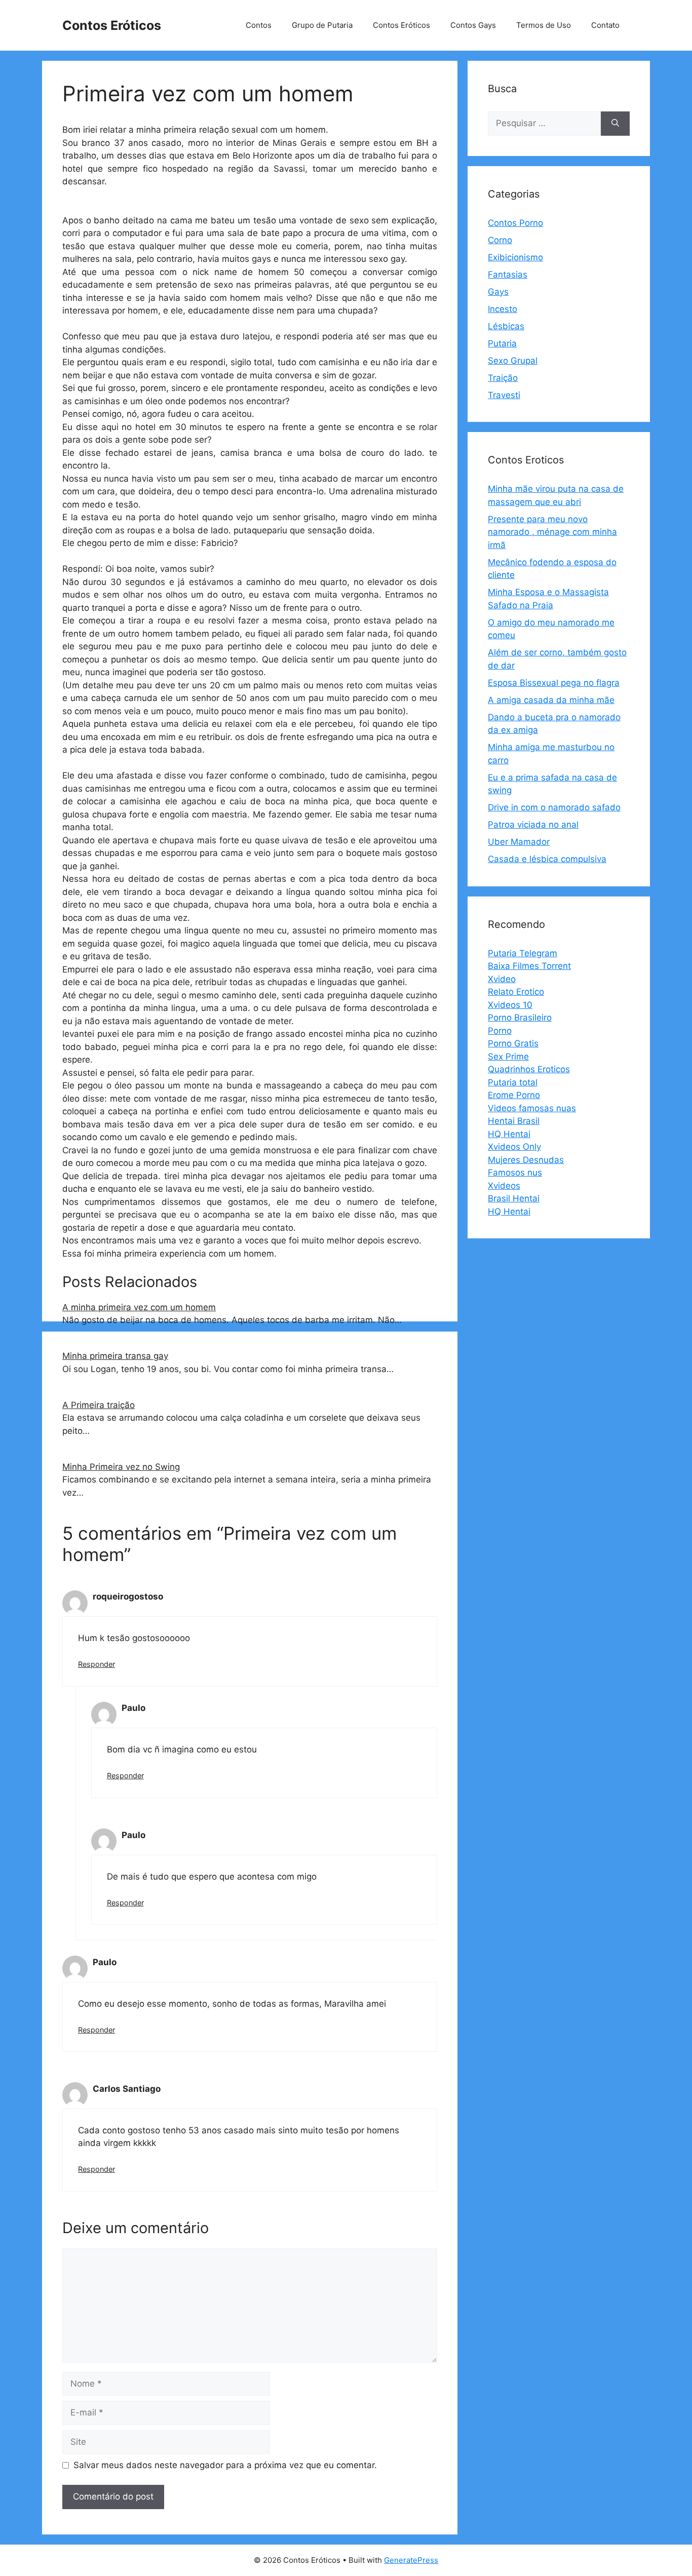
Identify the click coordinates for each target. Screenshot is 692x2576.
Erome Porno (514, 1095)
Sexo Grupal (513, 361)
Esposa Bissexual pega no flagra (554, 683)
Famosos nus (515, 1173)
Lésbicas (506, 326)
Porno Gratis (513, 1043)
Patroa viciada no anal (533, 825)
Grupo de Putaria (322, 25)
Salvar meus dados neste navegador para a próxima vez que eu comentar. (225, 2465)
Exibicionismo (515, 257)
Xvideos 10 (510, 1005)
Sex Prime (508, 1057)
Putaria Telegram (523, 953)
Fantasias (508, 275)
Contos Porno (515, 223)
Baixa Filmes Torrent (529, 966)
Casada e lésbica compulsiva (547, 859)
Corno (500, 240)
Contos (259, 25)
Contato (605, 25)
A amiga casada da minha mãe (551, 700)
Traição (503, 378)
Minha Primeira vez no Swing (121, 1467)
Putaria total (513, 1082)
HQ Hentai (509, 1134)
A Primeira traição (99, 1405)
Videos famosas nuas (532, 1108)
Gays (498, 292)
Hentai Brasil (514, 1121)
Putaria (502, 343)
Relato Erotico (516, 992)
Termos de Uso (544, 25)
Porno (500, 1031)
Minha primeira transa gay (115, 1356)
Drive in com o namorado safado (554, 807)
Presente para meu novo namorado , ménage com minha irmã (552, 532)
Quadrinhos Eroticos (529, 1069)
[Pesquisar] (615, 124)
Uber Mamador (519, 842)
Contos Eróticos (112, 25)
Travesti (504, 395)
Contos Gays (473, 25)
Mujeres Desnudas (526, 1160)
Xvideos (504, 1186)
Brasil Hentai (514, 1198)
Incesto (503, 309)
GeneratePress (411, 2560)
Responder (97, 1664)
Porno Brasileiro (520, 1018)
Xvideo (502, 979)
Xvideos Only (514, 1147)
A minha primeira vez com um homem (139, 1307)
